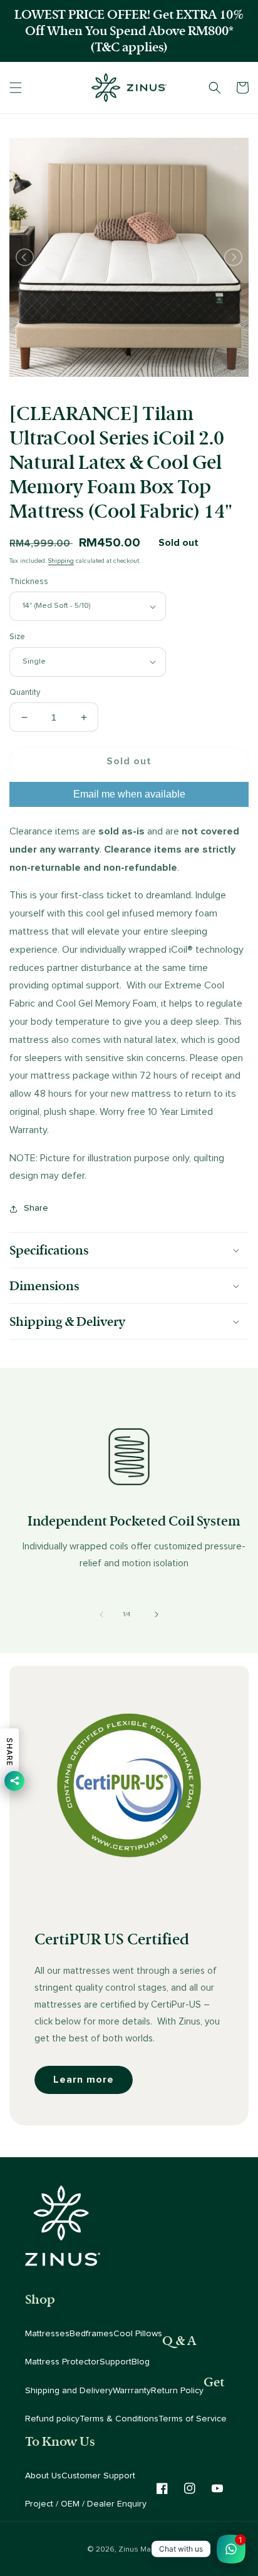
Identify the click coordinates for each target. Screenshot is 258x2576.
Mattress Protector (62, 2362)
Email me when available (129, 794)
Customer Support (98, 2476)
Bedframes (91, 2334)
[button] (16, 88)
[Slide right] (157, 1614)
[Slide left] (101, 1614)
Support (116, 2362)
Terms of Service (193, 2419)
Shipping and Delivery (69, 2391)
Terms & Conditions (119, 2419)
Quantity (25, 693)
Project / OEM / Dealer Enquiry (86, 2504)
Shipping (61, 561)
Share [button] (36, 1208)
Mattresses (47, 2334)
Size (17, 637)
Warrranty (132, 2391)
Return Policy (177, 2391)
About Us (43, 2476)
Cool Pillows (138, 2334)
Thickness (29, 582)
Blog (141, 2362)
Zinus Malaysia (145, 2549)
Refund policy (52, 2419)
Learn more (84, 2080)
